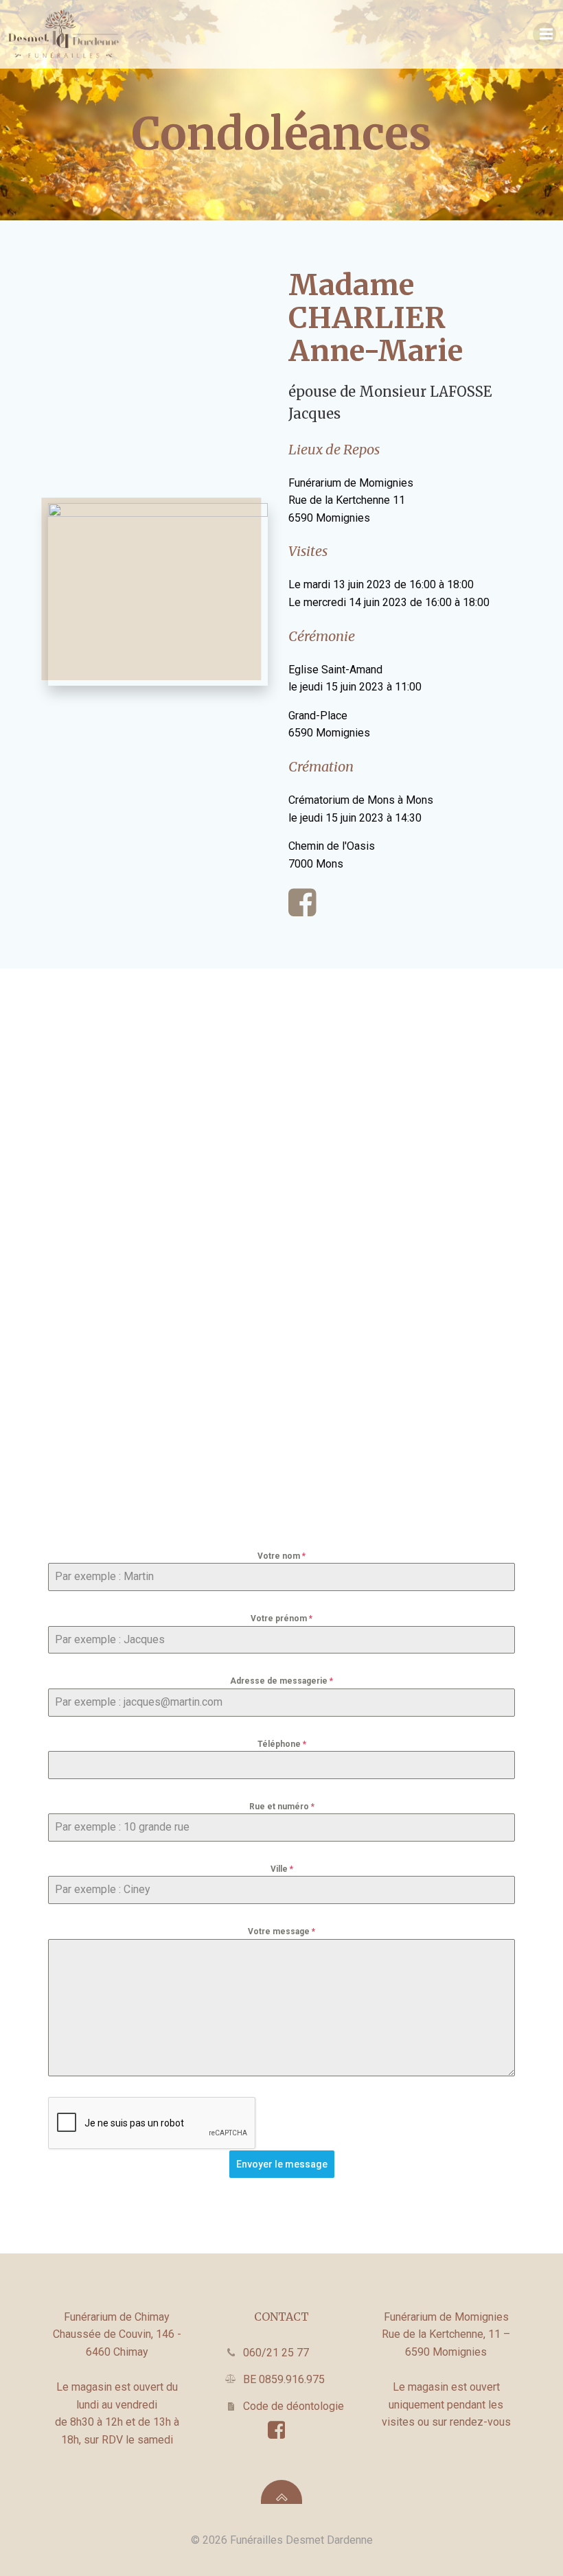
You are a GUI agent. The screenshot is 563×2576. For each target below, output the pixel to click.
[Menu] (544, 34)
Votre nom (281, 1556)
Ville (282, 1869)
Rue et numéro (282, 1807)
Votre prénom (281, 1618)
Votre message (281, 1931)
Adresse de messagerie (281, 1681)
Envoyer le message (282, 2164)
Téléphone (282, 1744)
